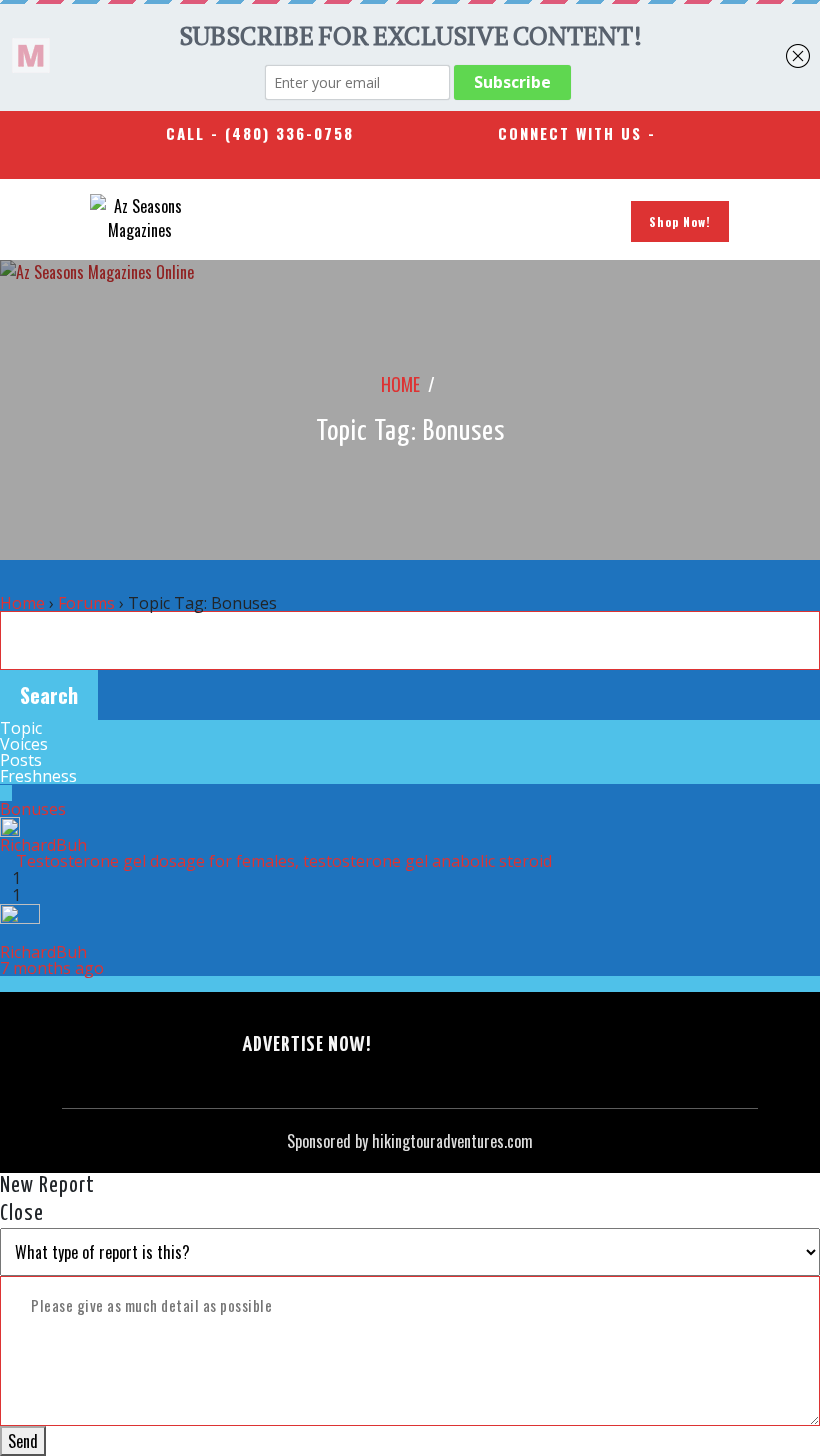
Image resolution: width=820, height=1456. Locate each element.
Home (400, 384)
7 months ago (52, 968)
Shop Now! (680, 221)
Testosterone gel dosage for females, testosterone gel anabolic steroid (284, 861)
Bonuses (33, 809)
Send (23, 1441)
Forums (86, 603)
